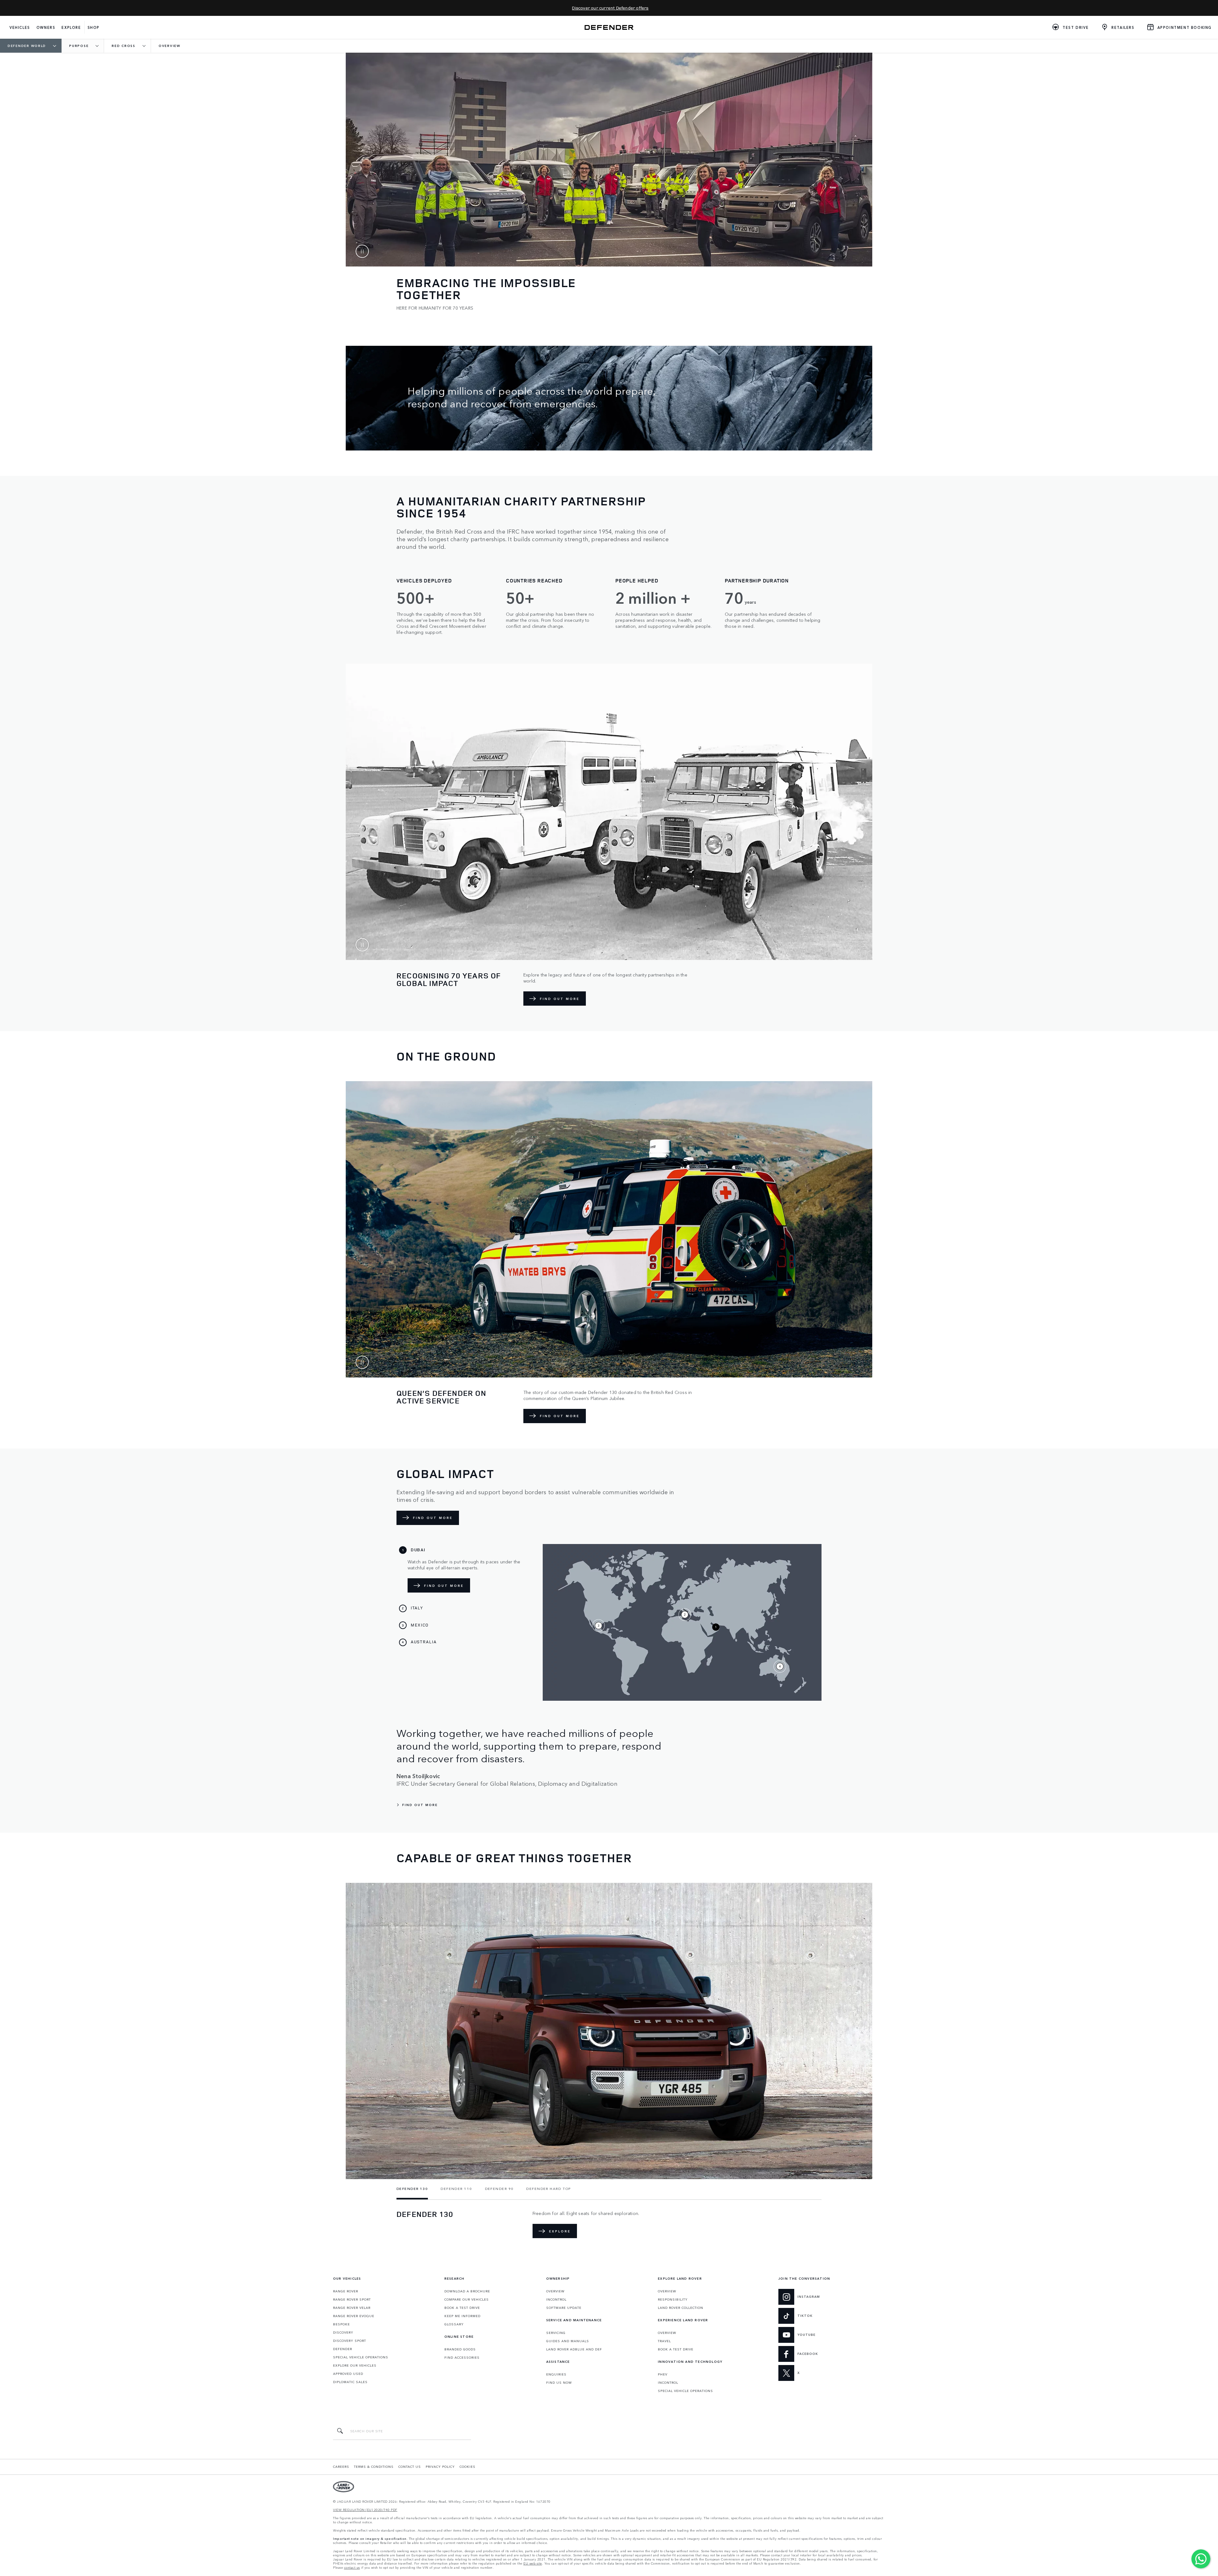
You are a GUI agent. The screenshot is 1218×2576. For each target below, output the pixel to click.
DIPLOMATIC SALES (350, 2382)
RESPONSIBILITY (673, 2299)
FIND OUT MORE (560, 999)
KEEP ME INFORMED (462, 2316)
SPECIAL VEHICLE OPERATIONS (361, 2357)
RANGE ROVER (346, 2291)
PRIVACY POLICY (440, 2467)
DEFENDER (343, 2349)
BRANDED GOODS (460, 2349)
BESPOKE (341, 2324)
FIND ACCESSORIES (462, 2357)
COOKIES (468, 2467)
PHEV (663, 2374)
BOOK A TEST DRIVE (462, 2308)
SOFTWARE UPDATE (564, 2308)
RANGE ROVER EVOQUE (354, 2316)
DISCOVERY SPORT (350, 2341)
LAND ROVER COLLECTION (681, 2308)
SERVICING (556, 2333)
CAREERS (341, 2467)
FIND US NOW (559, 2382)
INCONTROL (556, 2299)
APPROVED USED (348, 2374)
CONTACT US (410, 2467)
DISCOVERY (343, 2332)
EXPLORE (560, 2231)
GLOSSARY (454, 2324)
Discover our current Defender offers (610, 8)
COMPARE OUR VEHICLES (467, 2299)
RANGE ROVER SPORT (352, 2299)
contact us (352, 2568)
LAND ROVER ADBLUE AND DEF (574, 2349)
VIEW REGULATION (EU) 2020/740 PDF (365, 2510)
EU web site (533, 2563)
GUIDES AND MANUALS (568, 2341)
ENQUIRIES (556, 2374)
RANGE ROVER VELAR (352, 2308)
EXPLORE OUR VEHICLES (355, 2365)
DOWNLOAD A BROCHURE (467, 2291)
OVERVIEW (555, 2291)
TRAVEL (664, 2341)
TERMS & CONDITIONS (374, 2467)
